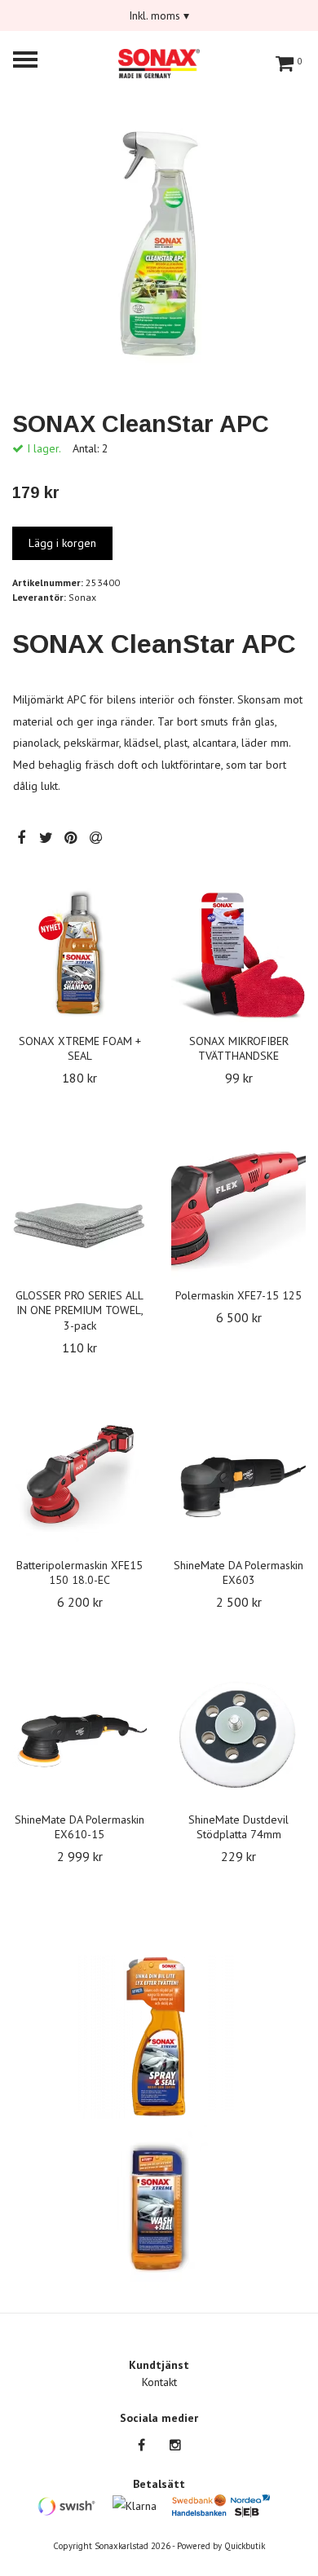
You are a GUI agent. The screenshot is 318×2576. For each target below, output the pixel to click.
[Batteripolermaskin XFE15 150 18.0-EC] (79, 1479)
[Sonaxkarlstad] (159, 61)
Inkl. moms (159, 15)
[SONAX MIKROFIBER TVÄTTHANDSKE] (238, 955)
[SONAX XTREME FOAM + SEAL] (79, 955)
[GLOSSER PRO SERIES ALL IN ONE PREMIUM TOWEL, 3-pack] (79, 1209)
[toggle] (33, 62)
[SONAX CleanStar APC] (159, 243)
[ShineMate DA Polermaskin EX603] (238, 1479)
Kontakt (159, 2382)
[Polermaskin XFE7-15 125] (238, 1209)
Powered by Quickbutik (221, 2546)
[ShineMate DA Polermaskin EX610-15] (79, 1734)
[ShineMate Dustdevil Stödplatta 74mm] (238, 1734)
